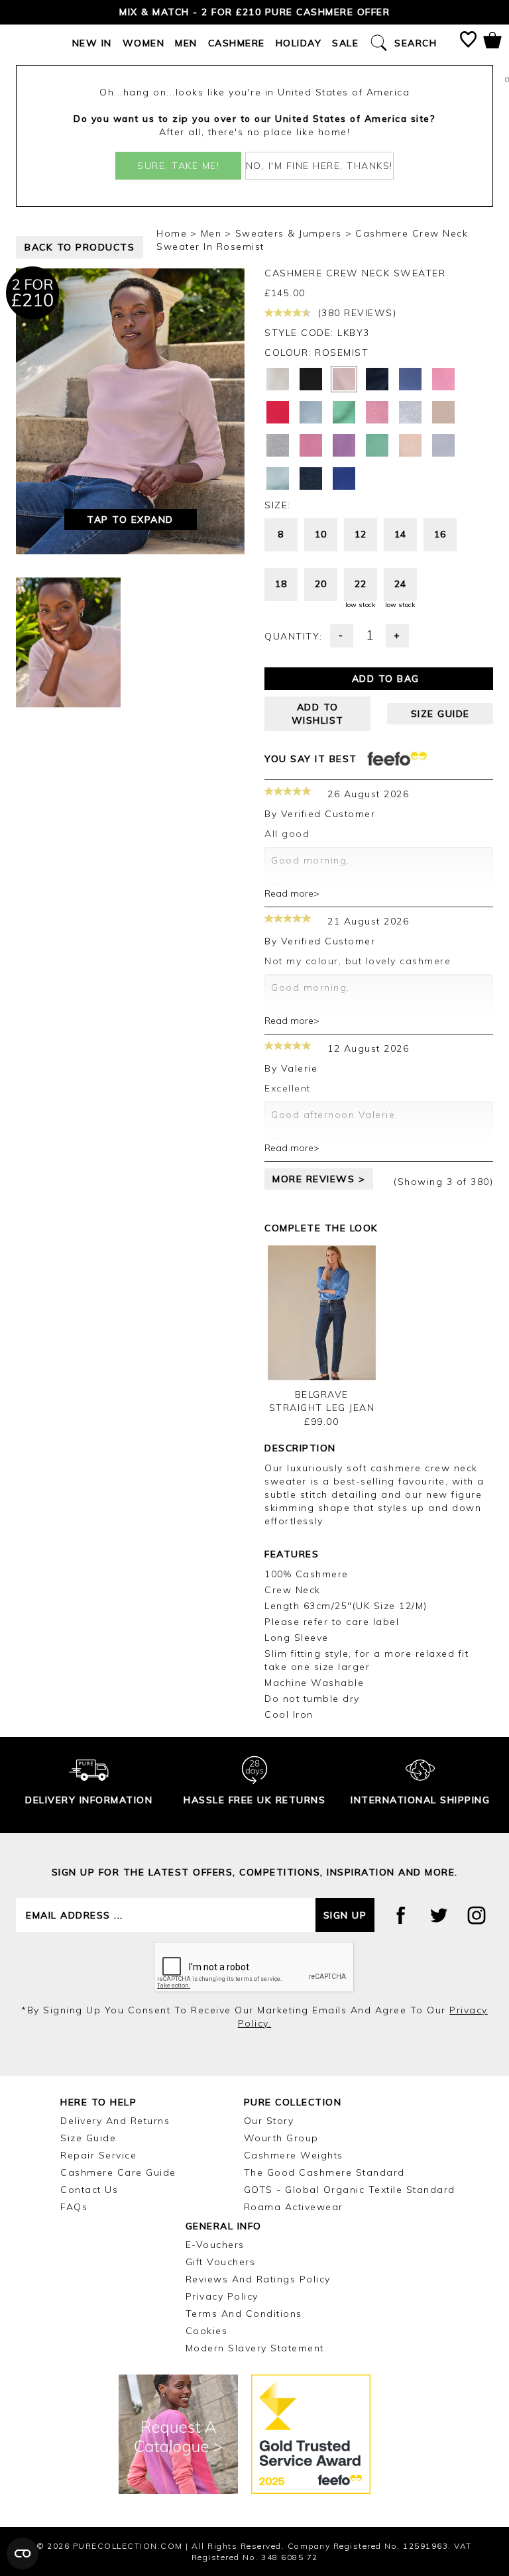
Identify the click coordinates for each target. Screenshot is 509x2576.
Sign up (345, 1915)
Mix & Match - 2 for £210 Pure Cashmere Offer (254, 12)
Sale (345, 43)
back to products (80, 247)
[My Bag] (492, 43)
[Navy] (311, 478)
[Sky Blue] (278, 478)
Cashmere (237, 43)
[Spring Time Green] (344, 412)
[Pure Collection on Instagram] (477, 1915)
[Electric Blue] (344, 478)
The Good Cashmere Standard (324, 2172)
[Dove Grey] (278, 445)
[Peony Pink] (311, 445)
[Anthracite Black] (311, 379)
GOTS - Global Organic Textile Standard (350, 2190)
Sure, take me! (178, 166)
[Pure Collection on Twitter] (439, 1915)
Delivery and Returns (115, 2121)
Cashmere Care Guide (118, 2172)
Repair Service (98, 2155)
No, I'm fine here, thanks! (319, 166)
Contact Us (89, 2190)
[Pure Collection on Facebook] (401, 1915)
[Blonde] (443, 412)
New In (92, 43)
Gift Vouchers (221, 2262)
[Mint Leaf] (377, 445)
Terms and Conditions (244, 2314)
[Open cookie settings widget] (23, 2553)
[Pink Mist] (410, 445)
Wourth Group (281, 2138)
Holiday (299, 43)
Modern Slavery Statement (255, 2348)
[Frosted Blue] (311, 412)
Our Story (269, 2121)
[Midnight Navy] (377, 379)
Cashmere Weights (294, 2155)
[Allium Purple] (344, 445)
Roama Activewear (294, 2207)
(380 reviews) (355, 313)
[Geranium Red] (278, 412)
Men (186, 43)
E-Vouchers (215, 2245)
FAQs (74, 2207)
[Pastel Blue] (443, 445)
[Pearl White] (278, 379)
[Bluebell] (410, 379)
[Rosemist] (344, 379)
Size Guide (88, 2138)
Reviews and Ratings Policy (258, 2279)
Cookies (207, 2331)
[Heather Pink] (377, 412)
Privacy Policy (222, 2296)
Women (144, 43)
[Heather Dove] (410, 412)
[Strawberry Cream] (443, 379)
